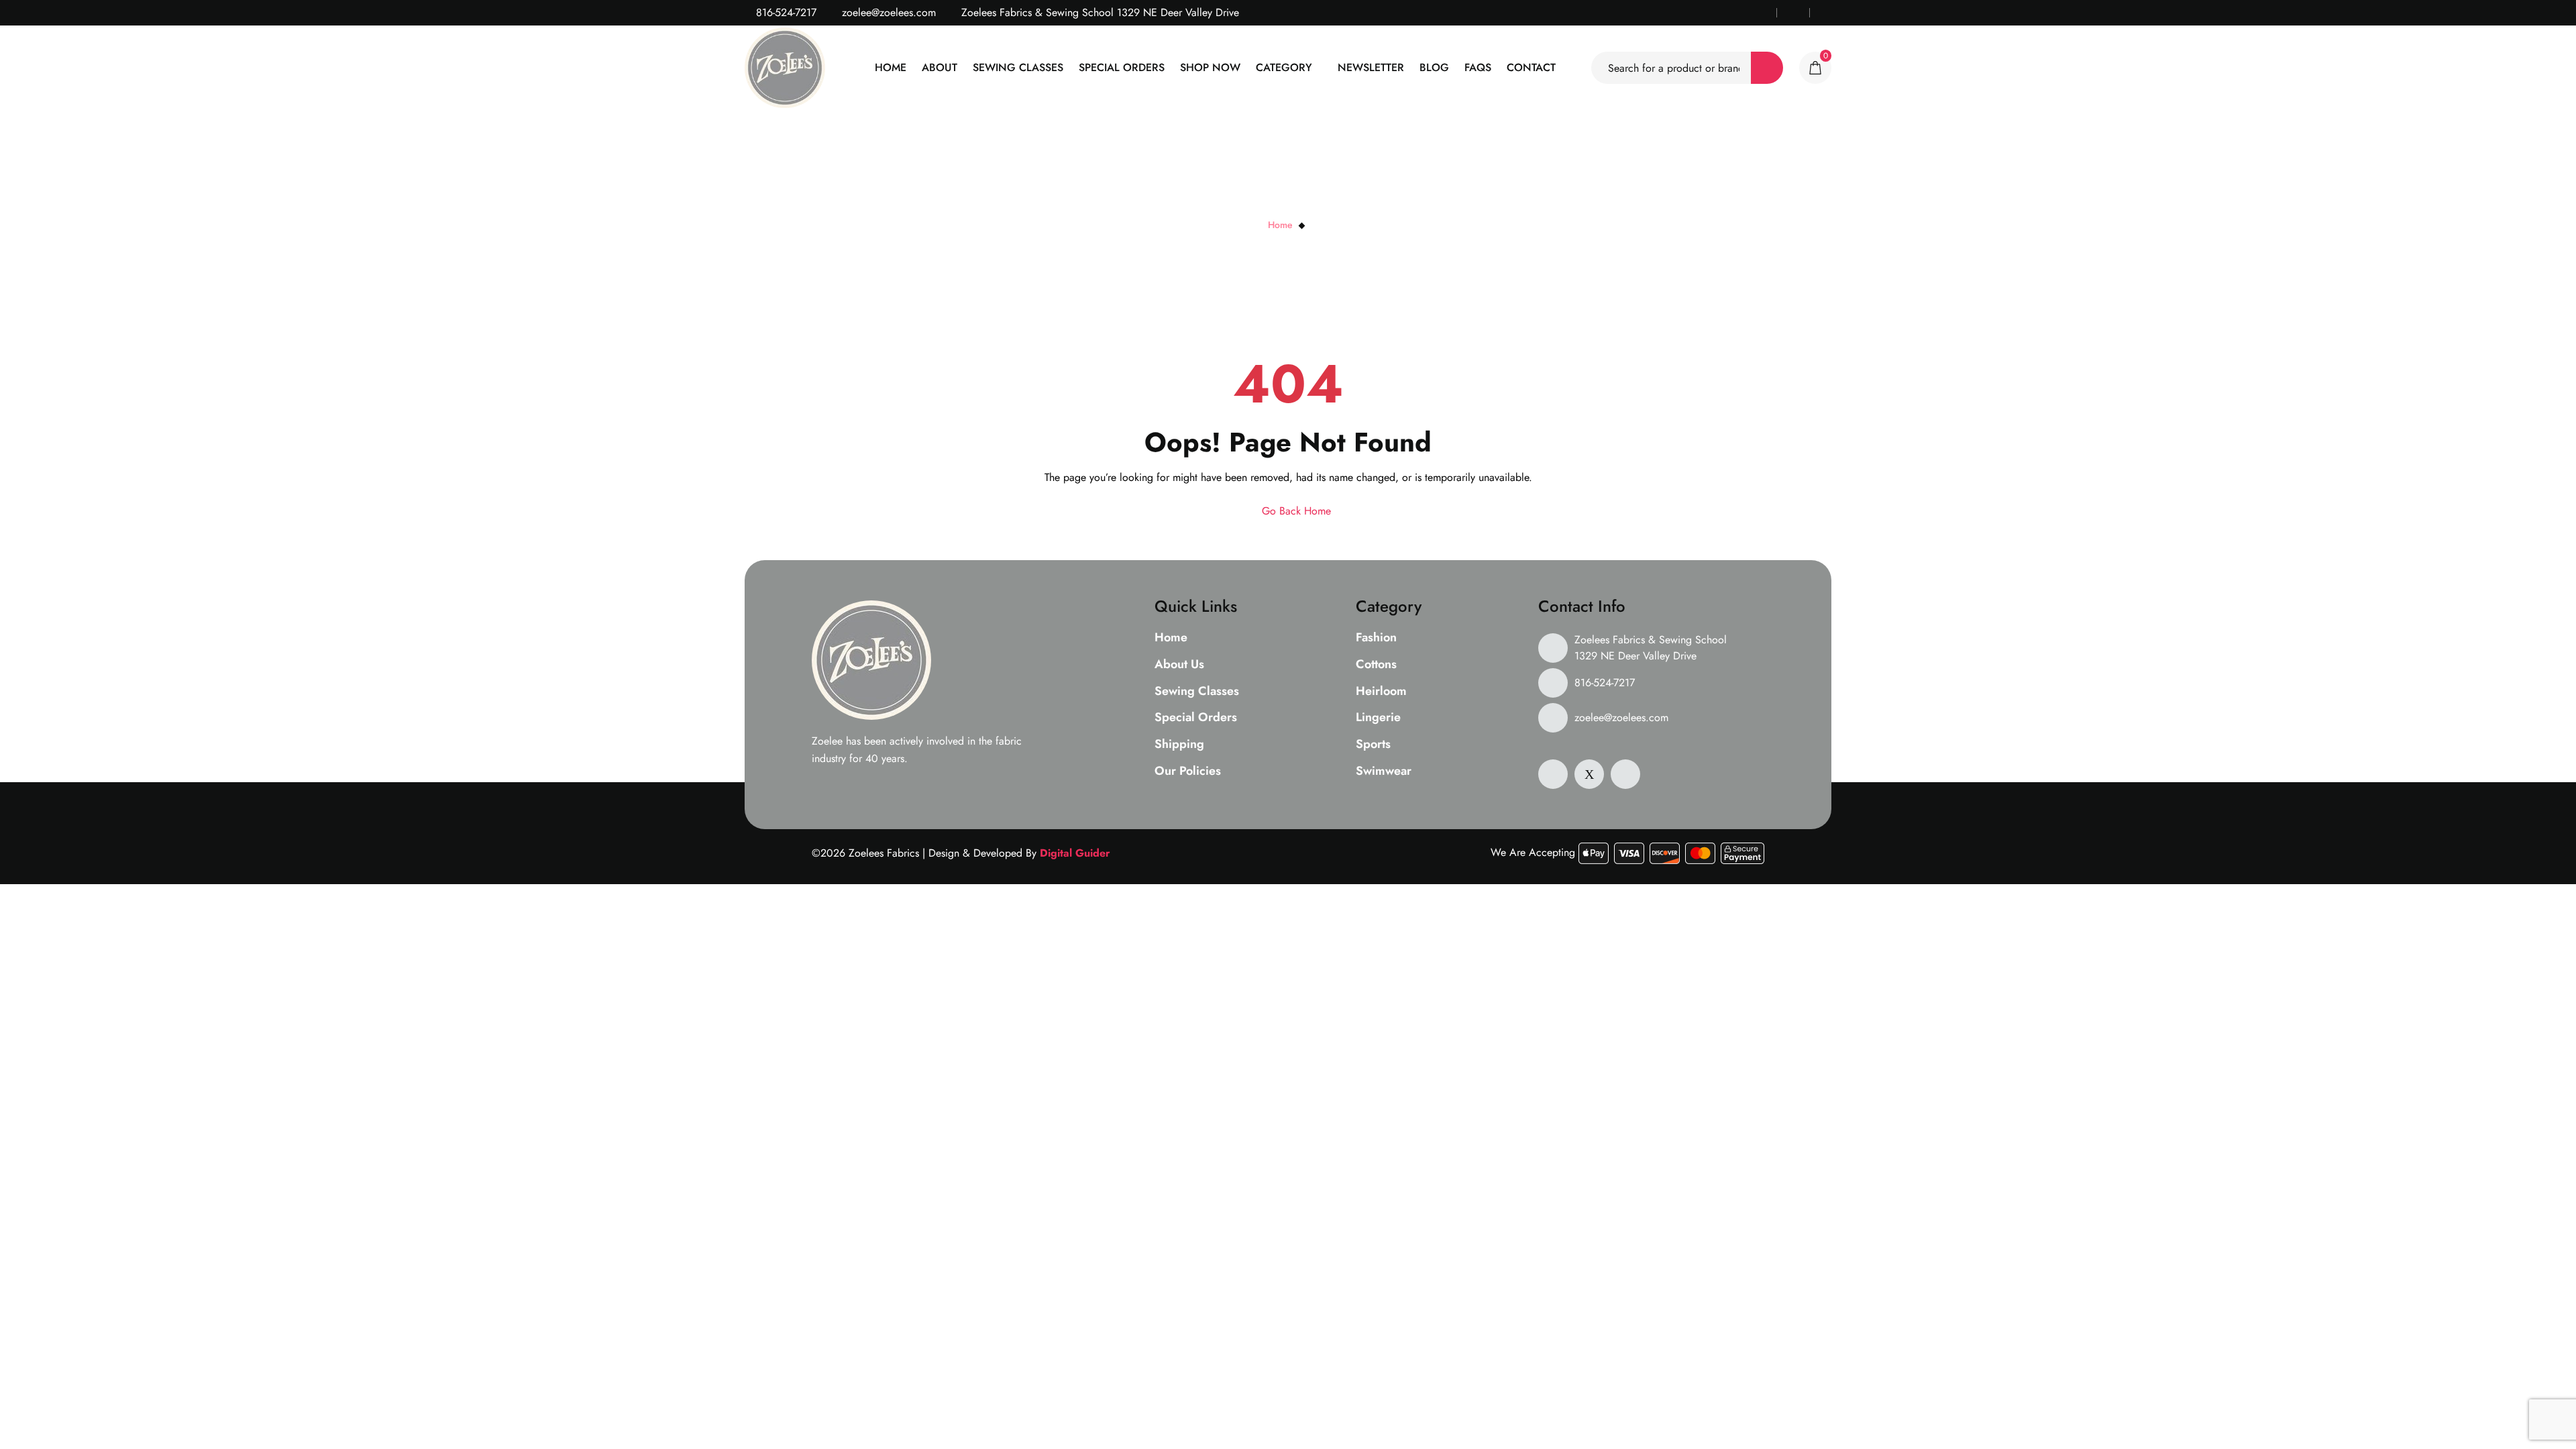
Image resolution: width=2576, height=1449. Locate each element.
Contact (1531, 67)
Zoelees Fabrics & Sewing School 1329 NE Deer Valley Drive (1651, 648)
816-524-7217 (785, 12)
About (940, 67)
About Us (1179, 665)
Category (1284, 67)
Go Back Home (1295, 511)
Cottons (1376, 665)
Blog (1434, 67)
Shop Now (1210, 67)
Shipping (1179, 745)
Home (891, 67)
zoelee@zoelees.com (887, 12)
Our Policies (1188, 771)
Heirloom (1381, 692)
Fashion (1376, 638)
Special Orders (1122, 67)
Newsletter (1371, 67)
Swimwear (1384, 771)
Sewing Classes (1018, 67)
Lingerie (1378, 718)
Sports (1373, 745)
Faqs (1478, 67)
